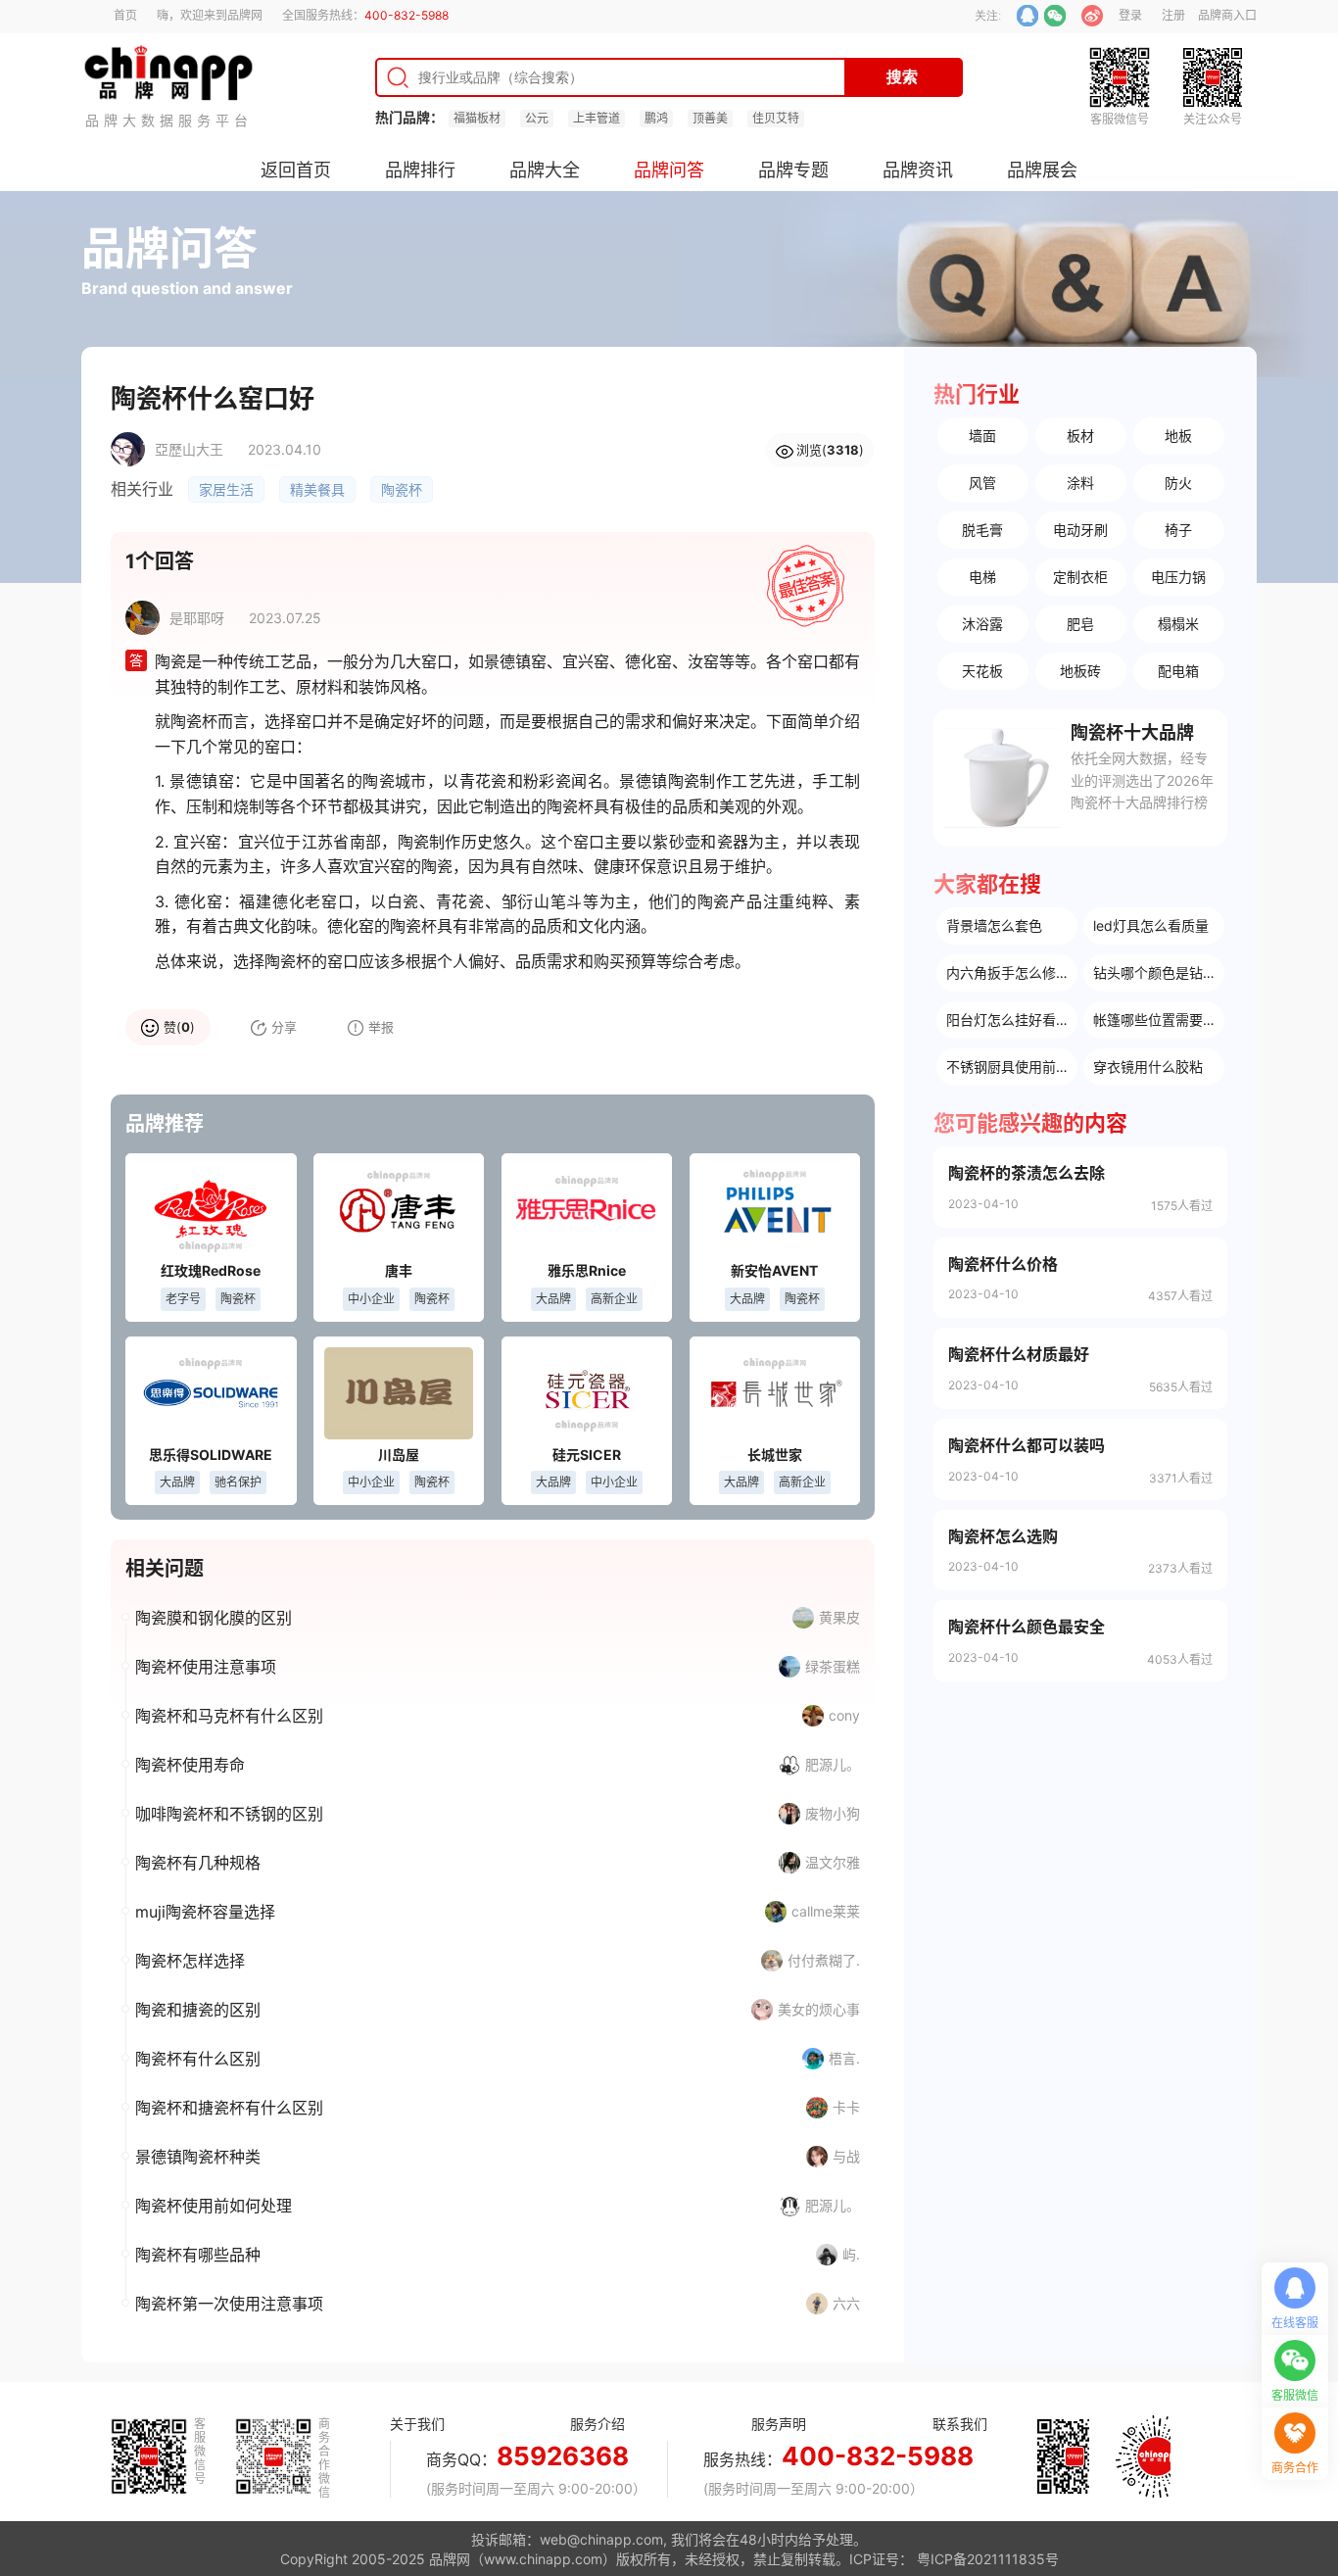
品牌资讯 (918, 170)
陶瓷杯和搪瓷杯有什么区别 (229, 2108)
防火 (1178, 483)
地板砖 (1080, 671)
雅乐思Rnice (587, 1270)
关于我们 (417, 2424)
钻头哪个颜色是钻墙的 (1159, 972)
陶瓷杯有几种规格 (198, 1863)
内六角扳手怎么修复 (1008, 972)
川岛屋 (399, 1455)
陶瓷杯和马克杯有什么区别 (229, 1716)
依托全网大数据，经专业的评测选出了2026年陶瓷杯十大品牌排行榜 (1142, 780)
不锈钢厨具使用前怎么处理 (1012, 1067)
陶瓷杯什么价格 (1003, 1264)
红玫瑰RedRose (211, 1270)
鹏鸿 (656, 118)
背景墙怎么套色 (994, 925)
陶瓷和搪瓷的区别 (198, 2010)
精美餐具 (317, 489)
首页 (125, 15)
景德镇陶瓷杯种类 (198, 2157)
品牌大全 (545, 170)
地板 (1178, 436)
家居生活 (226, 489)
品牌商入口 (1227, 15)
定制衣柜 (1080, 577)
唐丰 (399, 1270)
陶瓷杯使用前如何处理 (214, 2206)
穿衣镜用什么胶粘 (1148, 1067)
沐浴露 (982, 624)
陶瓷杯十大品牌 (1132, 732)
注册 (1173, 15)
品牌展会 (1042, 170)
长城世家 (775, 1455)
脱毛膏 (982, 530)
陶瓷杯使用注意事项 (206, 1667)
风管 (982, 483)
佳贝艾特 (776, 118)
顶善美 (710, 118)
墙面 (982, 436)
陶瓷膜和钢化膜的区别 (214, 1618)
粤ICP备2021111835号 (988, 2559)
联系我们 (960, 2424)
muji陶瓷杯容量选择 (205, 1912)
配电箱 (1178, 671)
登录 (1130, 15)
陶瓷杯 (402, 489)
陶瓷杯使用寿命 (190, 1765)
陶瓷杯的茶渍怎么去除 (1027, 1173)
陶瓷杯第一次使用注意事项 (229, 2304)
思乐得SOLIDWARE (211, 1455)
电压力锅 (1178, 577)
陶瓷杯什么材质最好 (1019, 1354)
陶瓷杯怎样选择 (190, 1961)
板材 (1080, 436)
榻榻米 (1178, 624)
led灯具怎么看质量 (1151, 925)
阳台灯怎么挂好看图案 (1012, 1020)
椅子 (1178, 530)
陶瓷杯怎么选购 (1003, 1536)
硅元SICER (587, 1455)
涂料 (1080, 483)
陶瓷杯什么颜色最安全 (1027, 1627)
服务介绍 (597, 2424)
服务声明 (779, 2424)
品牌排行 (420, 170)
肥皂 (1080, 624)
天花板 (982, 671)
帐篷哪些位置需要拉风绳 (1159, 1020)
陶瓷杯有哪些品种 (198, 2255)
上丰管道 (597, 118)
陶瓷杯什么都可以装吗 (1027, 1445)
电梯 (982, 577)
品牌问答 (669, 170)
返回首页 (296, 170)
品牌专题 (793, 170)
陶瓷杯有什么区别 (198, 2059)
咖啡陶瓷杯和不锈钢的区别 (229, 1814)
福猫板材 (477, 118)
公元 (537, 118)
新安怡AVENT (774, 1270)
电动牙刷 (1080, 530)
